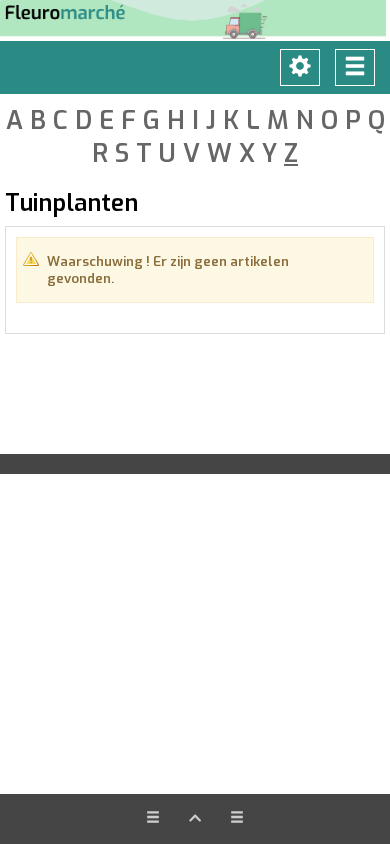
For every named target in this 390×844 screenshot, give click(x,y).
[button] (195, 819)
